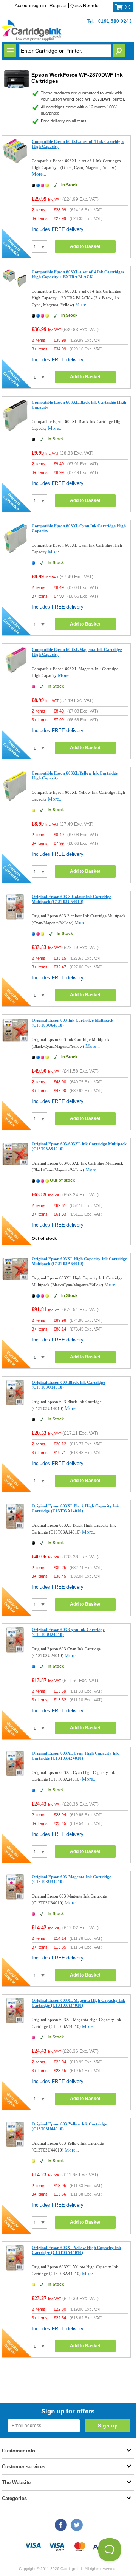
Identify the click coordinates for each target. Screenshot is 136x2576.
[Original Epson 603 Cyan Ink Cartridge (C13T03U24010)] (15, 1651)
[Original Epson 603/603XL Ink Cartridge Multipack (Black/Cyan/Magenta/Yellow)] (15, 1165)
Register (58, 6)
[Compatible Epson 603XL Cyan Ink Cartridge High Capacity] (15, 552)
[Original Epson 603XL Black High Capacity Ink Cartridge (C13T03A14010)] (15, 1527)
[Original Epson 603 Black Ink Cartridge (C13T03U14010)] (15, 1404)
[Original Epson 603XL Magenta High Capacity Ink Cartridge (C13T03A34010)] (15, 2022)
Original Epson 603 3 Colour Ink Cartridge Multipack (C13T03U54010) (71, 899)
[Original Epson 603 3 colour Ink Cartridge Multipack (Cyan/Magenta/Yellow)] (15, 918)
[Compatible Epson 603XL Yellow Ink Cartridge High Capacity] (15, 800)
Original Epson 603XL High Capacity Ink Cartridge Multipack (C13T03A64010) (79, 1261)
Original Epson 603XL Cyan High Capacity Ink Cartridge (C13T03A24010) (75, 1756)
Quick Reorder (85, 6)
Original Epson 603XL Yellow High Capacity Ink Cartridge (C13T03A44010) (76, 2250)
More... (39, 174)
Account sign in (30, 6)
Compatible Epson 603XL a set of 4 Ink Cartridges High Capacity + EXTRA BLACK (78, 274)
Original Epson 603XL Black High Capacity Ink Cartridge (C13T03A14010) (75, 1508)
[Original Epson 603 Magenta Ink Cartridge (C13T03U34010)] (15, 1898)
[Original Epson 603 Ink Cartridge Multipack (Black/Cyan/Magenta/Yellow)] (15, 1042)
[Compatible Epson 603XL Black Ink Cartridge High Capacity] (15, 429)
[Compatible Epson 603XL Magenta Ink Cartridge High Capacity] (15, 673)
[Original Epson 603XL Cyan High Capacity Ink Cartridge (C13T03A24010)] (15, 1774)
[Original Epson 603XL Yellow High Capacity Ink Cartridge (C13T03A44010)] (15, 2269)
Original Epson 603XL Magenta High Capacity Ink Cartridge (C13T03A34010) (78, 2003)
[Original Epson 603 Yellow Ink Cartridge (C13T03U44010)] (15, 2145)
